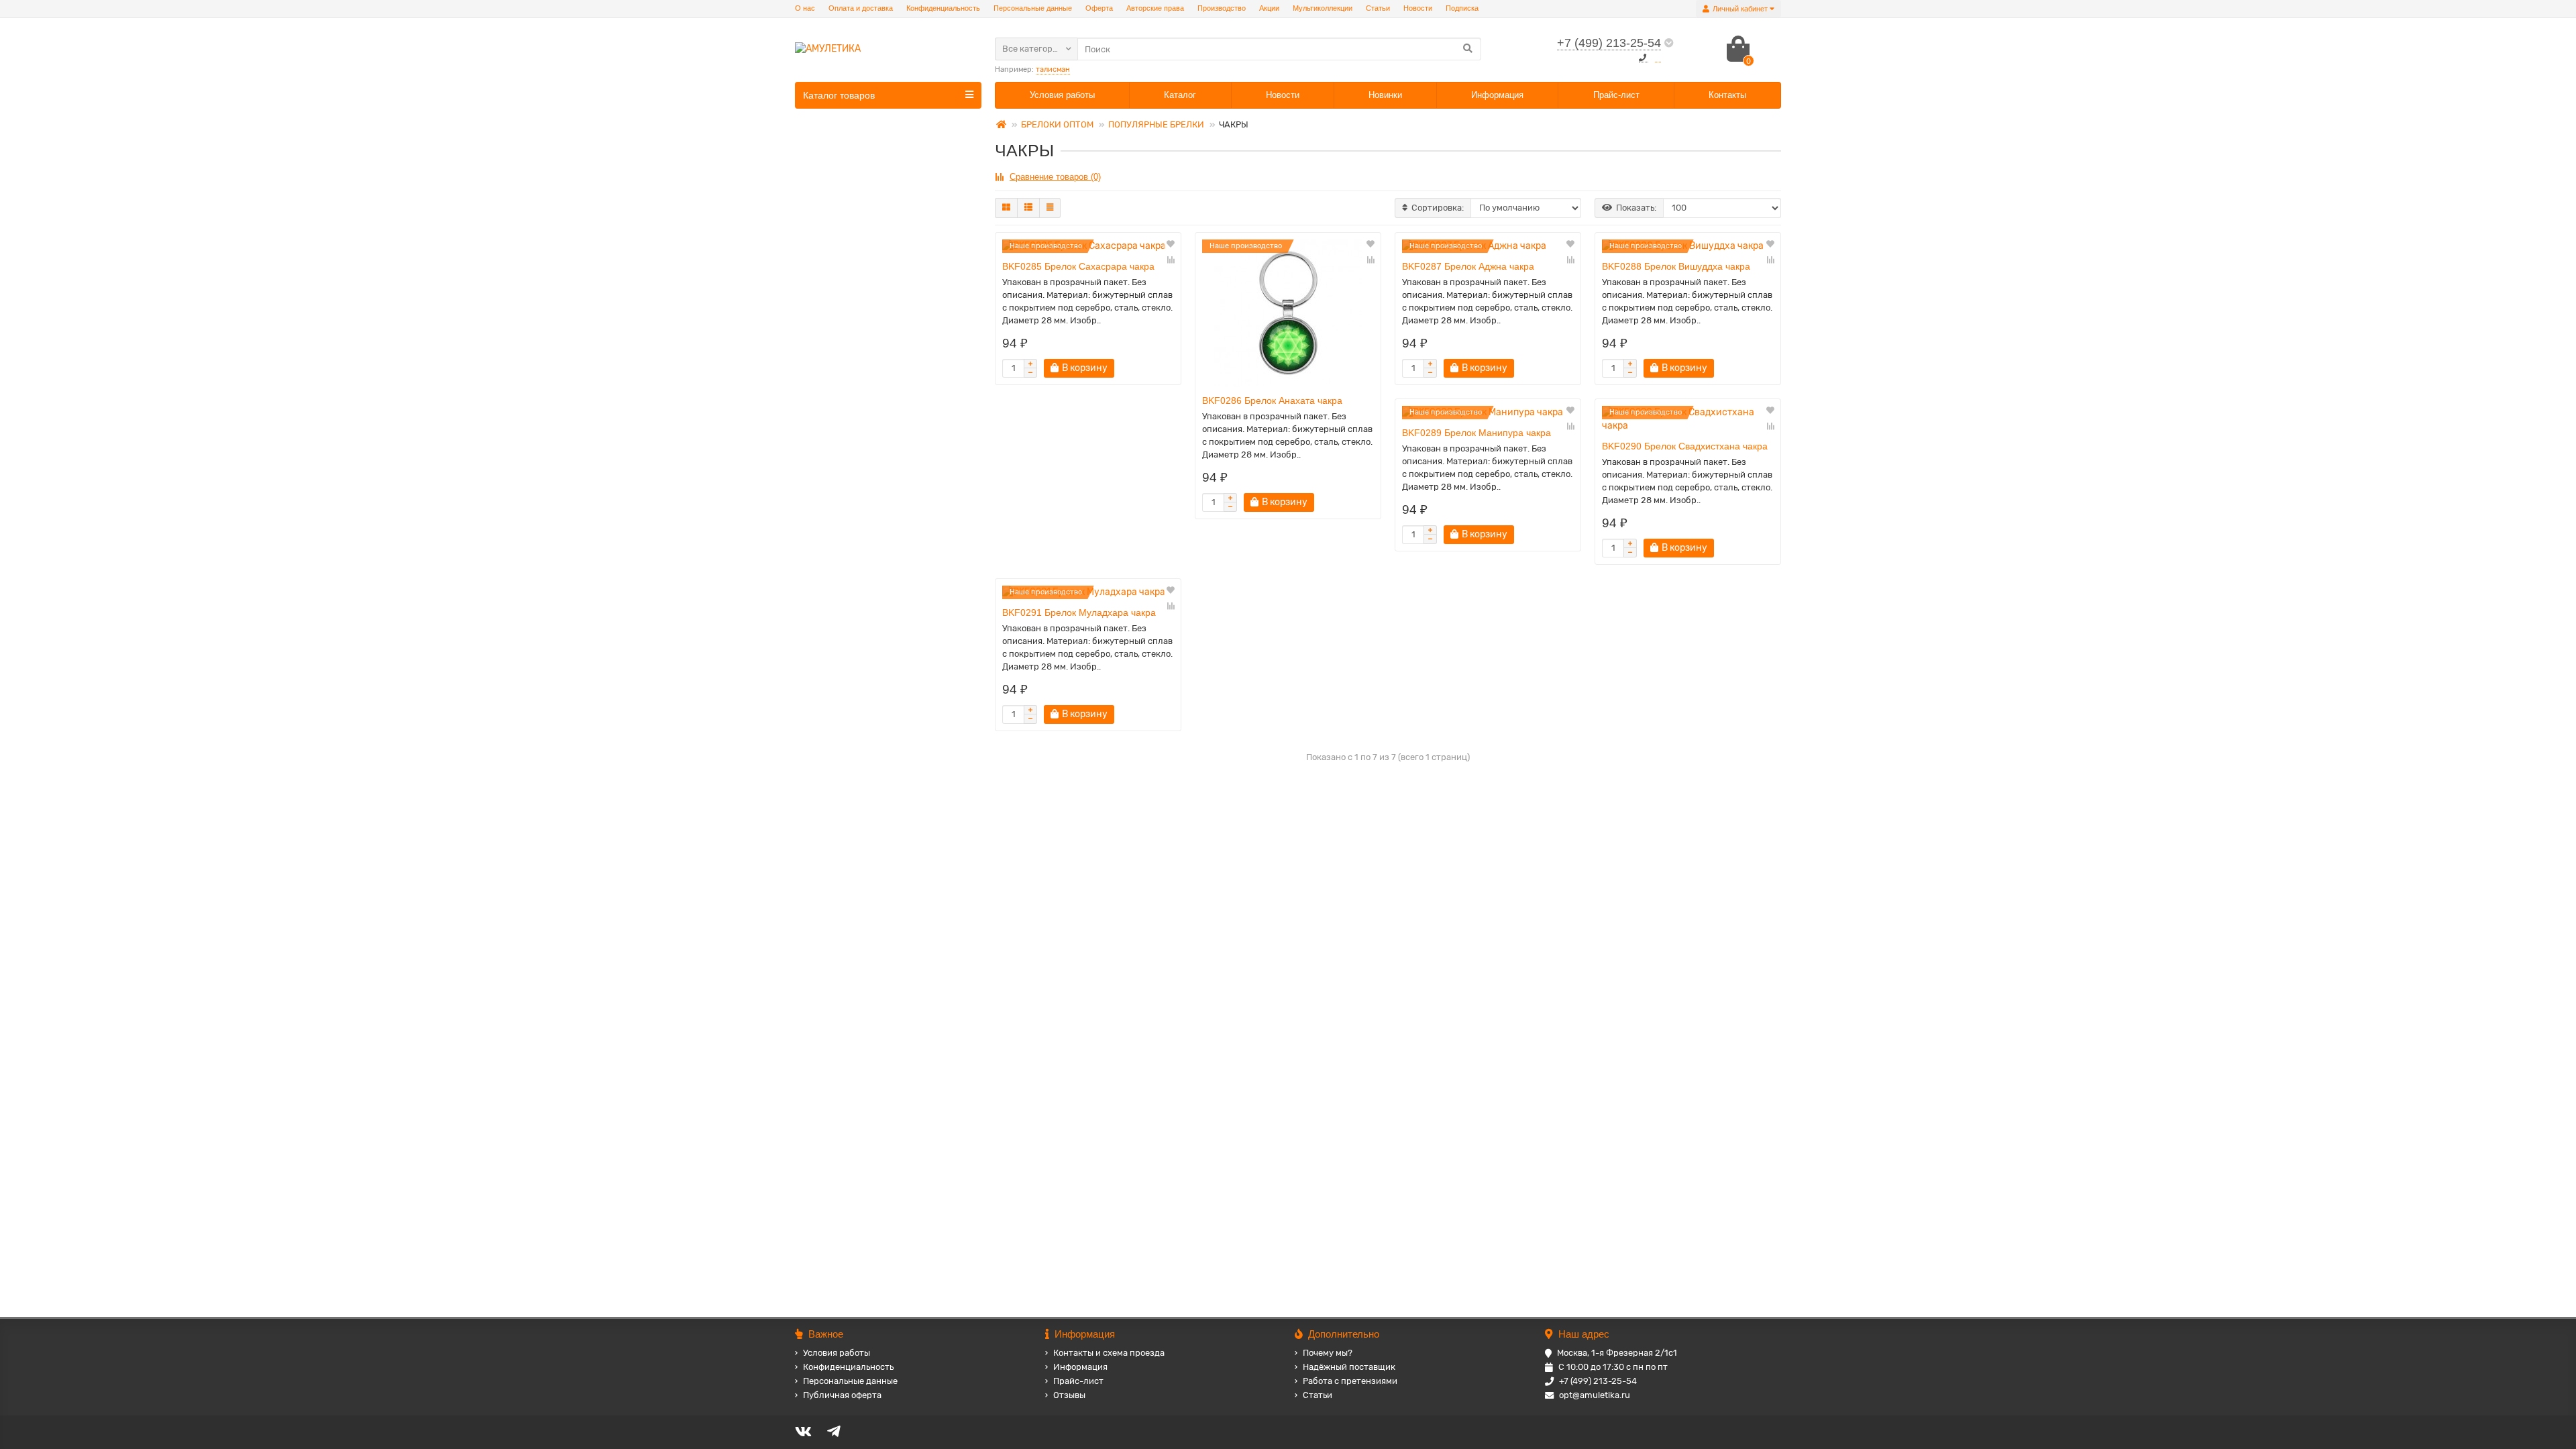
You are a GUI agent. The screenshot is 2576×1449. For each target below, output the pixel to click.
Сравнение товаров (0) (1055, 177)
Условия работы (1062, 95)
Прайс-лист (1616, 95)
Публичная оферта (842, 1395)
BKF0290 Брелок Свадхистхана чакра (1685, 446)
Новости (1418, 8)
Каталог (1180, 95)
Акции (1269, 8)
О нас (805, 8)
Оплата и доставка (861, 8)
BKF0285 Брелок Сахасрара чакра (1078, 266)
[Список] (1028, 208)
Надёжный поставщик (1349, 1367)
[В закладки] (1171, 245)
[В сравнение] (1171, 260)
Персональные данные (1033, 8)
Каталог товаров (839, 95)
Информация (1497, 95)
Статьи (1378, 8)
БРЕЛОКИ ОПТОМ (1057, 124)
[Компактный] (1050, 208)
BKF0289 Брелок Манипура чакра (1477, 433)
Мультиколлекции (1323, 8)
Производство (1222, 8)
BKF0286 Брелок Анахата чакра (1272, 400)
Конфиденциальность (943, 8)
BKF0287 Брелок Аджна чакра (1468, 266)
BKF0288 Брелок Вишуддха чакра (1676, 266)
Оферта (1099, 8)
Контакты (1727, 95)
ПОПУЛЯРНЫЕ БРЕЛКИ (1156, 124)
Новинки (1385, 95)
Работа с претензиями (1350, 1381)
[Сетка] (1006, 208)
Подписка (1462, 8)
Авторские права (1155, 8)
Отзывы (1069, 1395)
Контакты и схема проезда (1109, 1353)
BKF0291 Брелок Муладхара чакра (1079, 612)
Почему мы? (1328, 1353)
